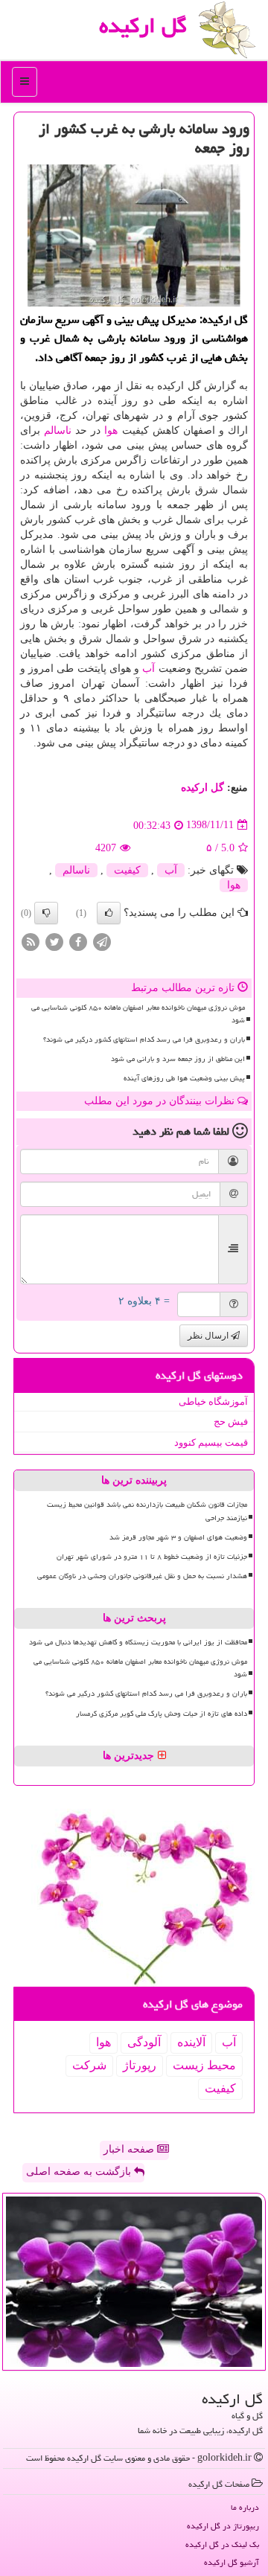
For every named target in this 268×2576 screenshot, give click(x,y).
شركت (89, 2065)
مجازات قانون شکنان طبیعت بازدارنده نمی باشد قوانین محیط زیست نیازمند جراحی (147, 1511)
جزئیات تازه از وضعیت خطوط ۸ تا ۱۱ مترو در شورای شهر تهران (152, 1557)
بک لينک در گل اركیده (222, 2544)
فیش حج (231, 1422)
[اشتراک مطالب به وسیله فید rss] (31, 941)
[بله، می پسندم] (109, 913)
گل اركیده (143, 25)
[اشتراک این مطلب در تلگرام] (102, 941)
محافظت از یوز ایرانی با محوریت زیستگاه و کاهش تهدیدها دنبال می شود (138, 1642)
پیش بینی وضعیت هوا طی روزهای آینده (184, 1078)
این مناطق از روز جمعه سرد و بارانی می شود (178, 1059)
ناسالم (58, 430)
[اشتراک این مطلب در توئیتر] (54, 941)
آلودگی (144, 2042)
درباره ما (245, 2507)
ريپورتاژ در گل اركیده (223, 2526)
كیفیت (127, 870)
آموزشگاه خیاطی (213, 1401)
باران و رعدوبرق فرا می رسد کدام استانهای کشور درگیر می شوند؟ (144, 1039)
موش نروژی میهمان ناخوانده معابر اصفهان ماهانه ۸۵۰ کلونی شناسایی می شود (138, 1014)
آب (149, 669)
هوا (111, 430)
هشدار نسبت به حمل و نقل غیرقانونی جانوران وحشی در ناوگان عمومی (142, 1576)
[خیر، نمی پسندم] (46, 913)
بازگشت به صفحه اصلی (80, 2172)
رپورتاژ (140, 2065)
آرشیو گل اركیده (232, 2562)
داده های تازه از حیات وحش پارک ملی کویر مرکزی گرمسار (162, 1714)
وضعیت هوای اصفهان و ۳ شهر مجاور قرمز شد (178, 1537)
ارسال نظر (209, 1336)
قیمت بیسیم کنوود (211, 1442)
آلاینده (191, 2042)
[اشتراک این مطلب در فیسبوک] (78, 941)
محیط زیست (204, 2065)
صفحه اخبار (130, 2149)
